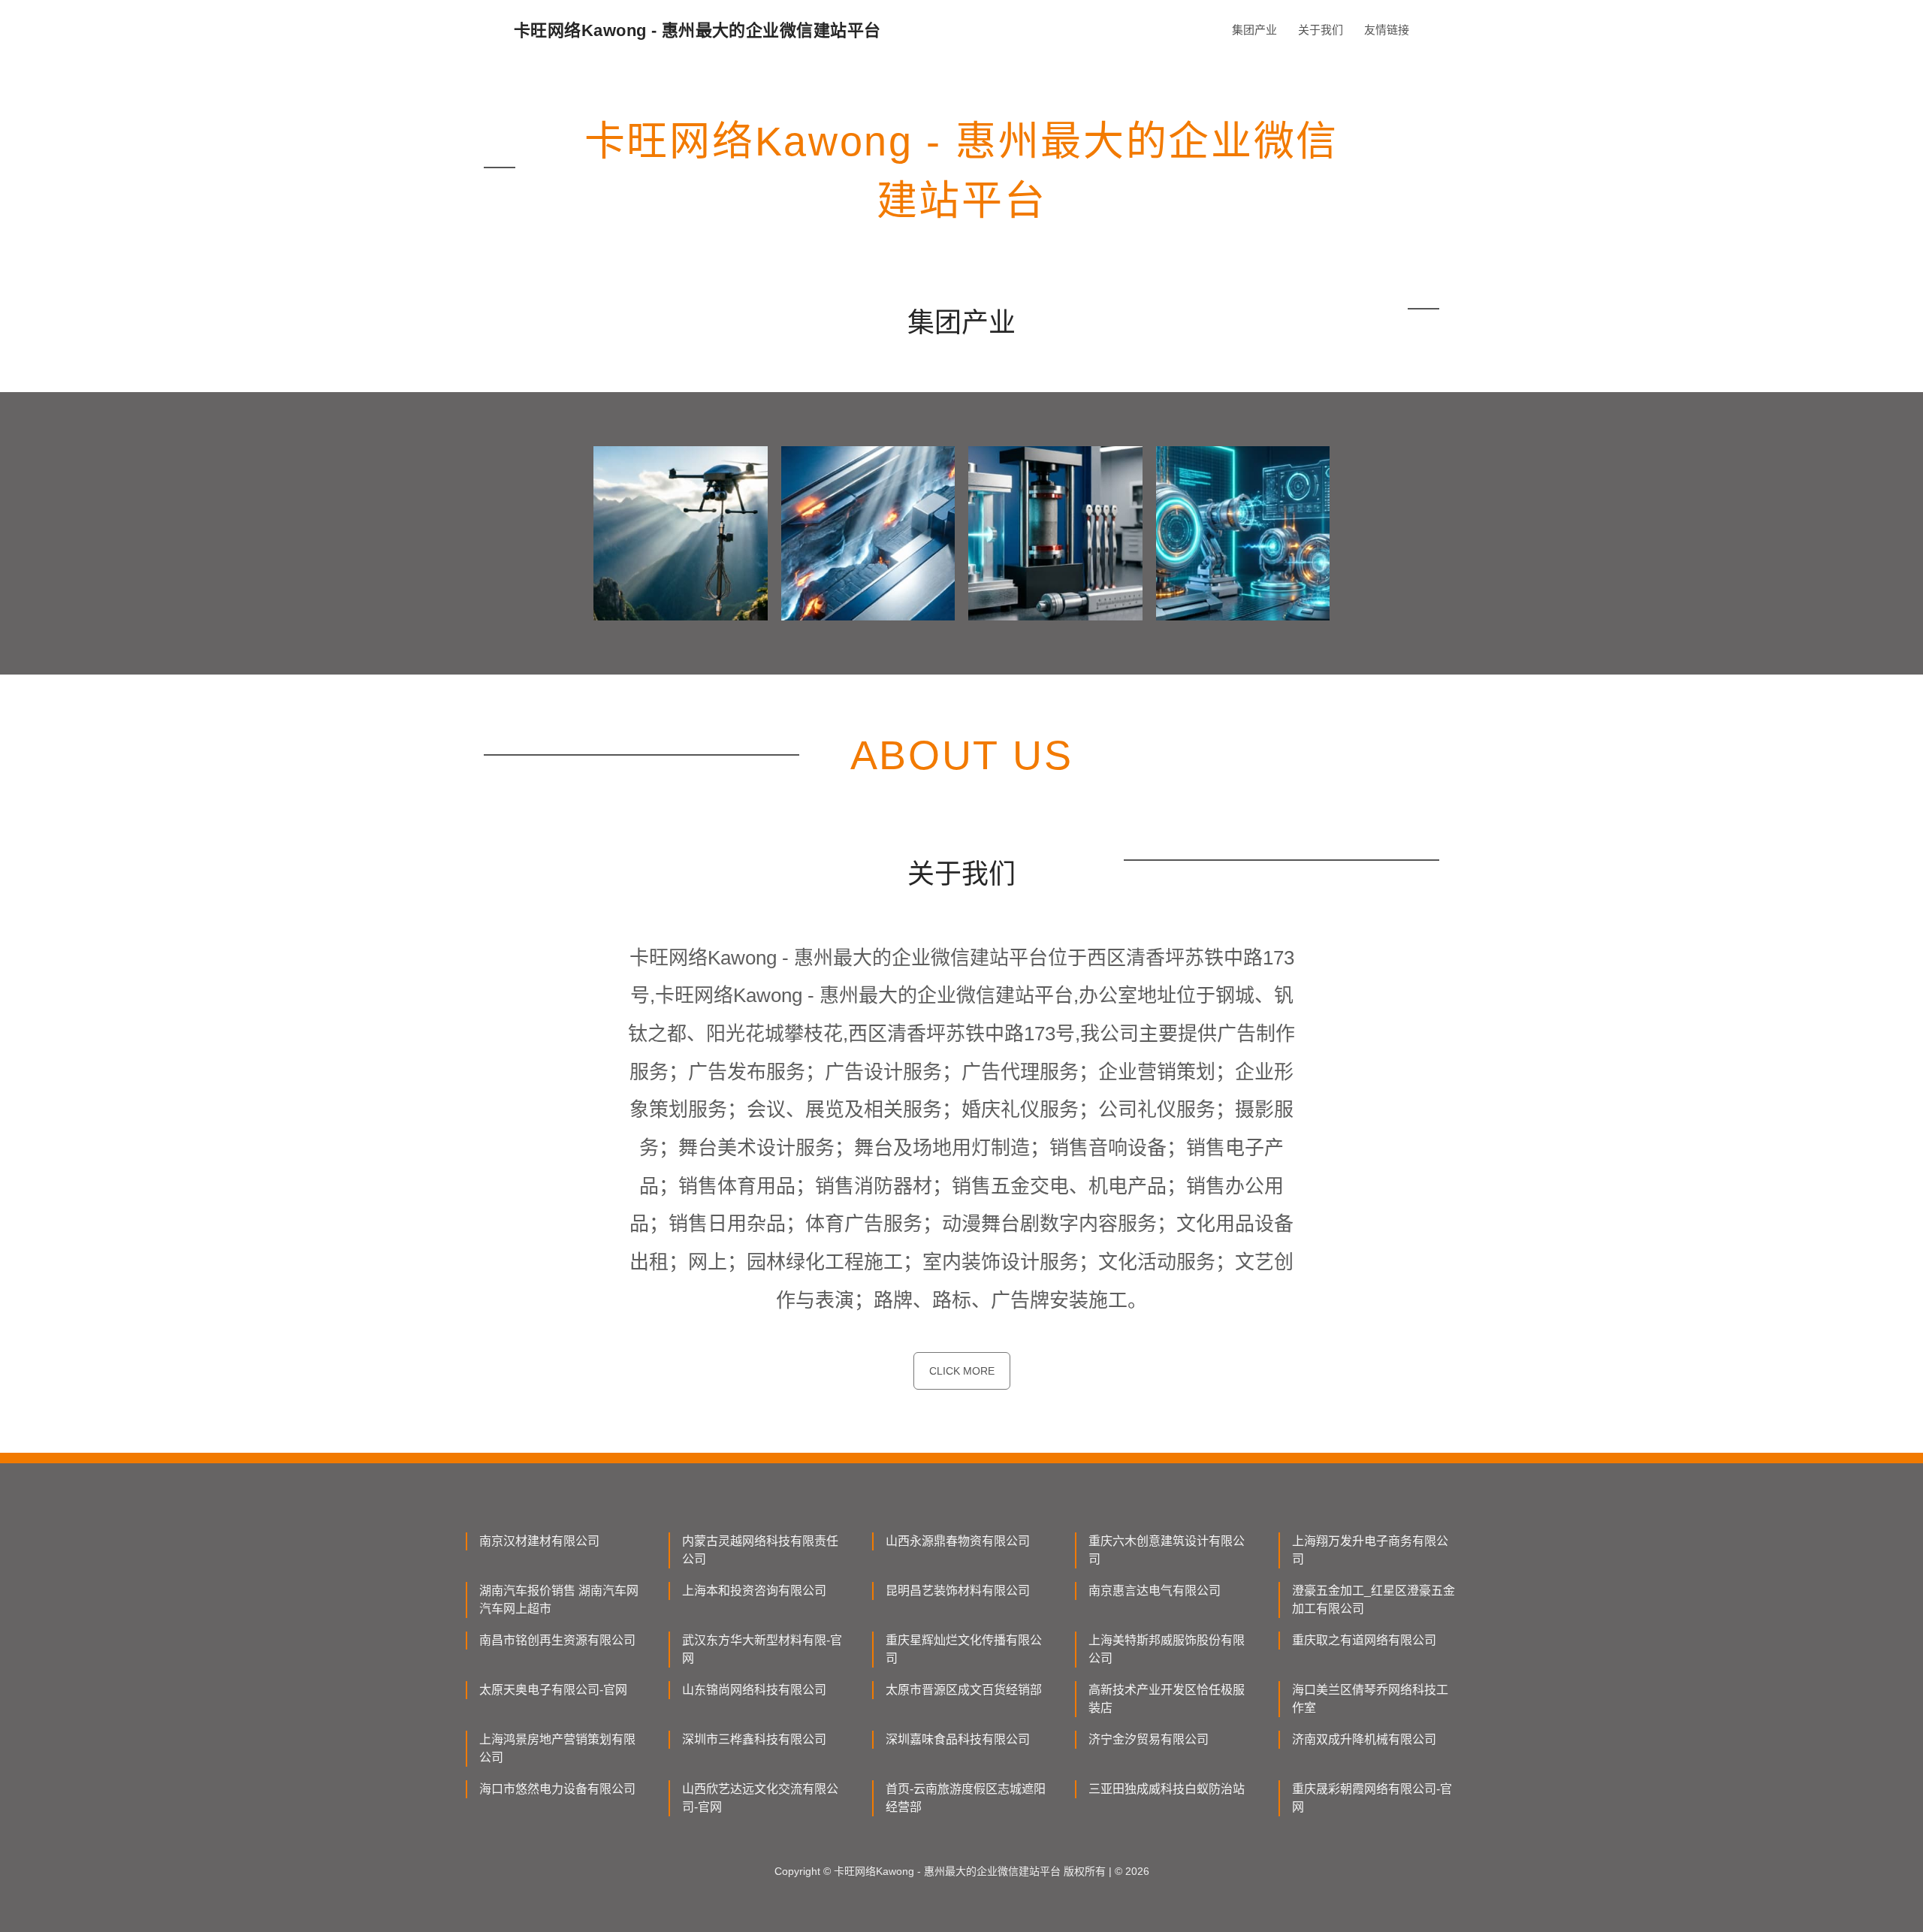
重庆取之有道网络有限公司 (1364, 1640)
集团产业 (1254, 30)
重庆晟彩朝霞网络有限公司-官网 (1372, 1798)
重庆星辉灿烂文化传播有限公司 (964, 1649)
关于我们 (1321, 30)
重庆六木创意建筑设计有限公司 (1167, 1550)
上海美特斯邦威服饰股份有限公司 (1167, 1649)
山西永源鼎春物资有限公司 (958, 1541)
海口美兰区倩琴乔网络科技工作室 (1370, 1699)
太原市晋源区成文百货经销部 (964, 1690)
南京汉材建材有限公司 (539, 1541)
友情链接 (1387, 30)
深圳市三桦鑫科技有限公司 (754, 1739)
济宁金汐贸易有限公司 (1149, 1739)
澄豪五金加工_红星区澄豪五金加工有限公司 (1374, 1600)
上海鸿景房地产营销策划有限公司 (557, 1748)
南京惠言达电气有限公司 (1155, 1591)
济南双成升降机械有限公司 (1364, 1739)
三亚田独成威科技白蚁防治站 (1167, 1789)
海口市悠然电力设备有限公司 (557, 1789)
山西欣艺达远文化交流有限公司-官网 (760, 1798)
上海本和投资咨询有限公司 (754, 1591)
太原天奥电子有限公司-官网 (553, 1690)
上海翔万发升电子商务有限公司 (1370, 1550)
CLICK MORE (962, 1371)
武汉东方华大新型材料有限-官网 (762, 1649)
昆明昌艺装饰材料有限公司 (958, 1591)
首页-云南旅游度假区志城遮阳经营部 (966, 1798)
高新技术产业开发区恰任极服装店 (1167, 1699)
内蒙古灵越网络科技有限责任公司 (760, 1550)
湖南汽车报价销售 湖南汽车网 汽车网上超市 (559, 1600)
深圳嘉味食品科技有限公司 (958, 1739)
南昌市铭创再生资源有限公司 (557, 1640)
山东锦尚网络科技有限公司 (754, 1690)
